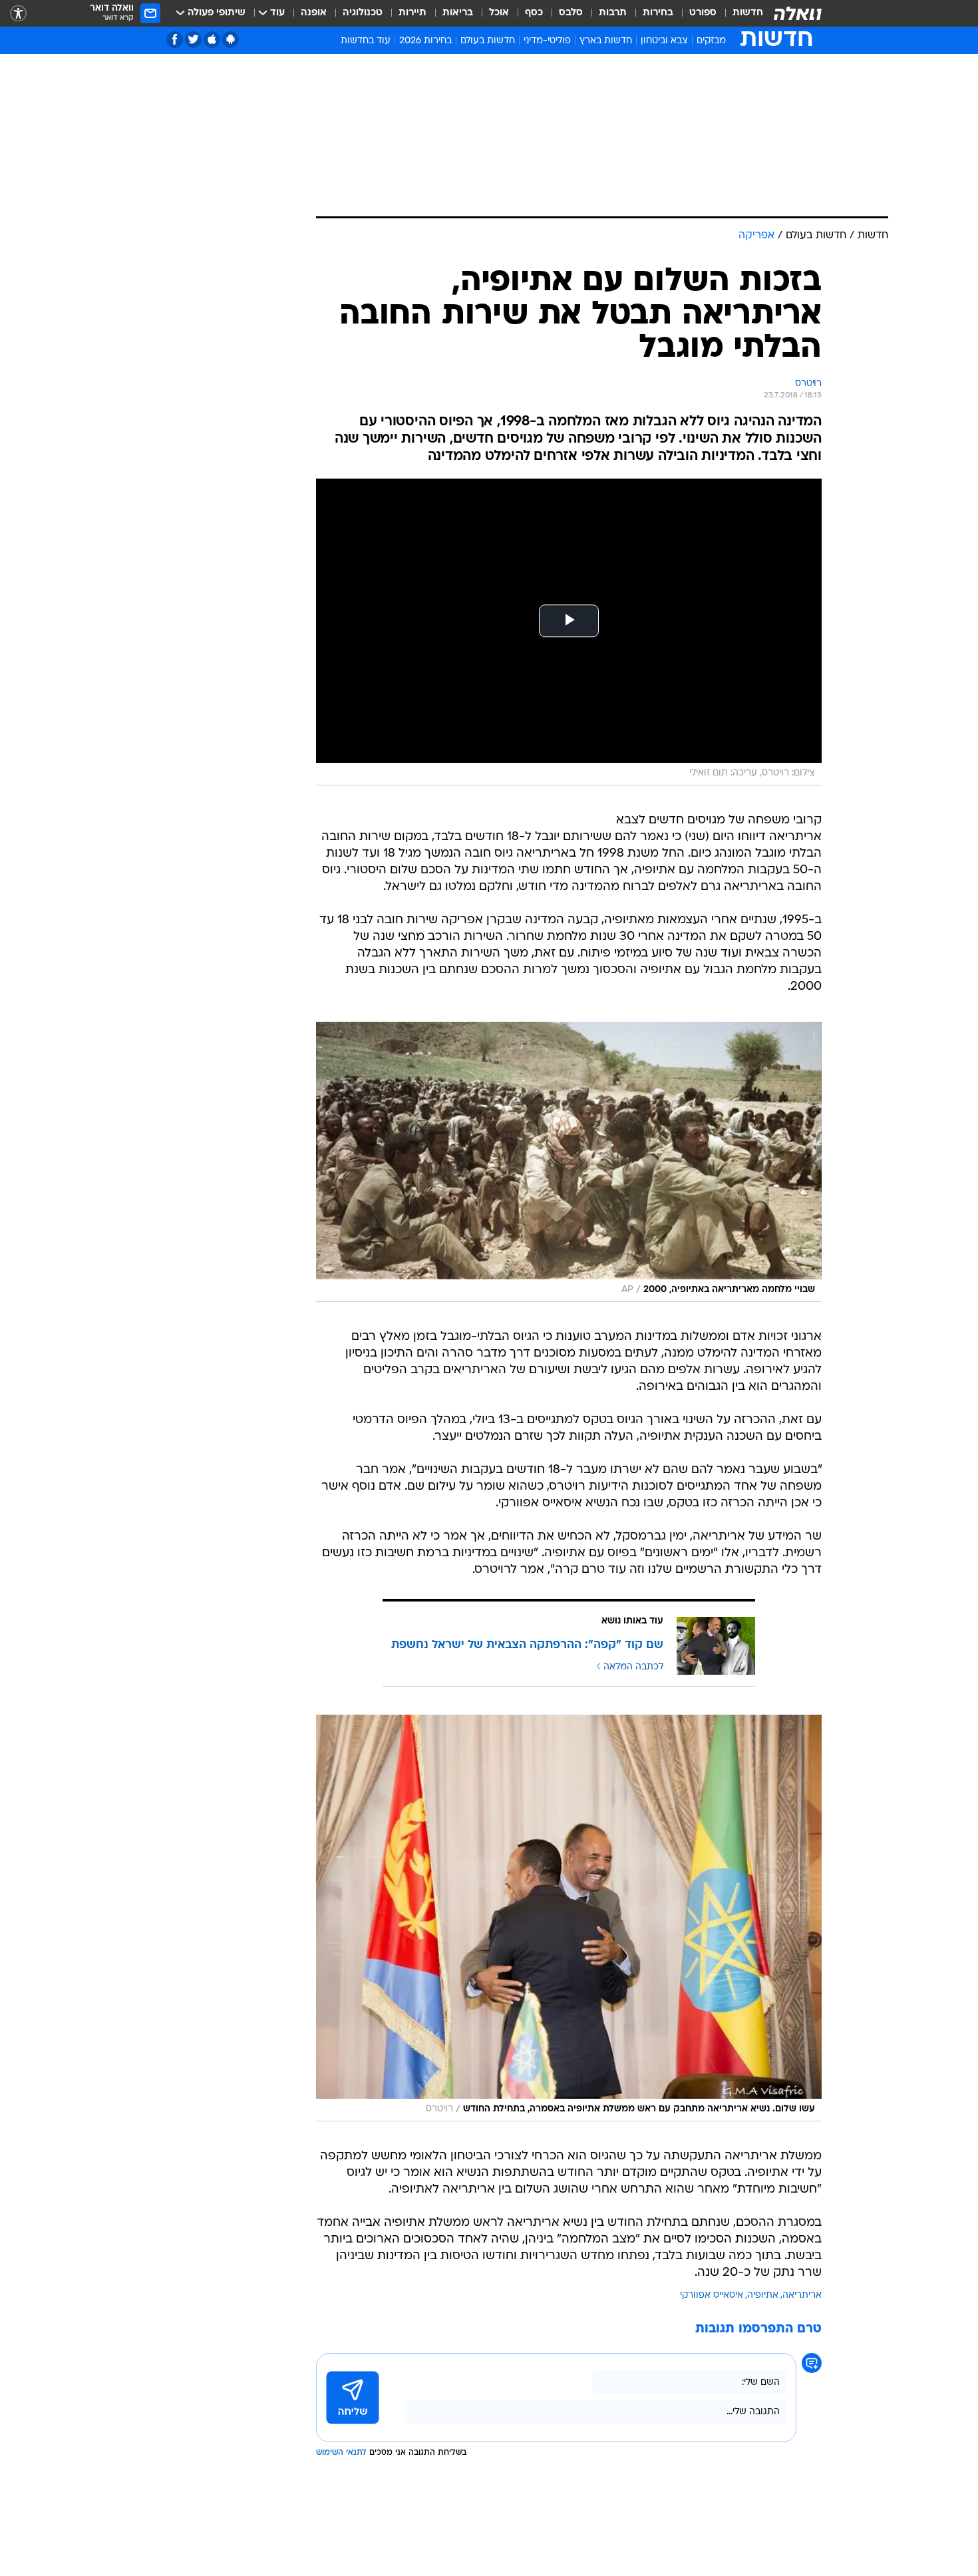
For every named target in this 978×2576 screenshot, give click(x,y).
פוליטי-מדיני (547, 41)
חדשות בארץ (606, 41)
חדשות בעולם (488, 41)
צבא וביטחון (664, 41)
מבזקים (711, 41)
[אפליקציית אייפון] (212, 40)
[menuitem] (740, 13)
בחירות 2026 (425, 41)
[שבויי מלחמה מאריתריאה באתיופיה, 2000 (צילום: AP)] (569, 1162)
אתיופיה (763, 2295)
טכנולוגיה (363, 13)
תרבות (613, 13)
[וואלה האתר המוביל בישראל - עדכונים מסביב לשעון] (798, 13)
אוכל (499, 13)
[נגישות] (18, 14)
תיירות (412, 13)
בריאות (458, 13)
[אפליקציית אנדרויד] (231, 40)
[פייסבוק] (175, 40)
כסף (534, 13)
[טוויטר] (193, 40)
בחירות (658, 13)
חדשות (748, 13)
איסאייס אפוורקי (712, 2295)
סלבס (571, 13)
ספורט (703, 13)
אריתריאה (802, 2295)
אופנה (314, 13)
